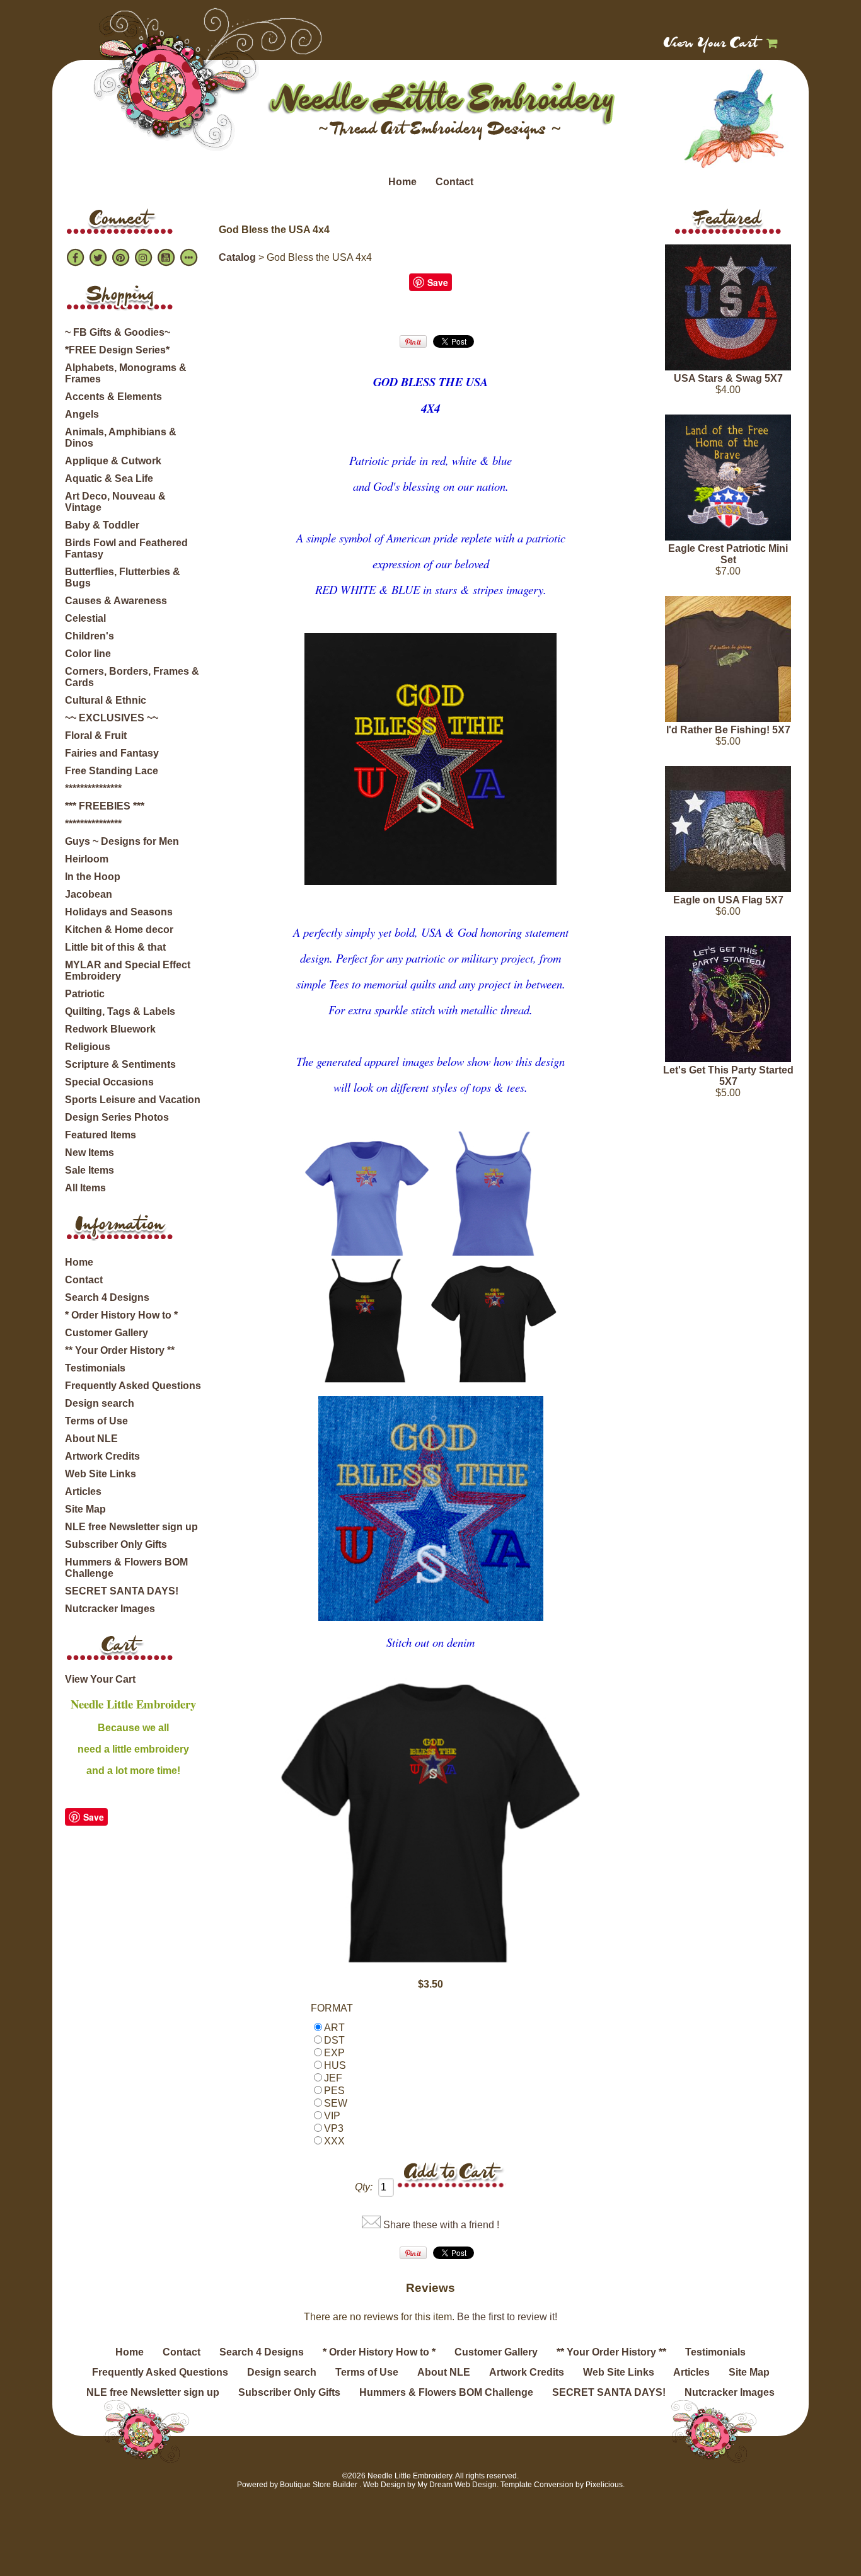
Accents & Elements (113, 397)
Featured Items (101, 1135)
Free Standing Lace (112, 771)
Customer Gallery (107, 1333)
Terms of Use (96, 1421)
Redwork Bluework (110, 1029)
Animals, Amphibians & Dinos (121, 438)
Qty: (364, 2187)
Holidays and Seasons (119, 912)
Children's (90, 636)
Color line (88, 654)
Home (402, 182)
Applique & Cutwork (113, 461)
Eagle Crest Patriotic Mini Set (728, 554)
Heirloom (87, 859)
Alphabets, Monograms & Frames (126, 373)
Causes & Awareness (116, 601)
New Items (90, 1153)
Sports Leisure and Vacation (133, 1100)
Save (94, 1817)
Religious (88, 1047)
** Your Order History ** (120, 1350)
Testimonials (95, 1368)
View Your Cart (711, 44)
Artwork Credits (102, 1456)
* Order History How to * (121, 1315)
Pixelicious (604, 2485)
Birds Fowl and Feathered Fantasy (126, 548)
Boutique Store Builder (319, 2485)
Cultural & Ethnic (106, 700)
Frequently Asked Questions (133, 1386)
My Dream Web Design (457, 2485)
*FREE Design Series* (117, 350)
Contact (454, 182)
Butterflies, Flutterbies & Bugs (123, 577)
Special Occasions (109, 1082)
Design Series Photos (117, 1117)
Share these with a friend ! (441, 2225)
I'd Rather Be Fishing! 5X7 (728, 730)
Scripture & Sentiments (120, 1064)
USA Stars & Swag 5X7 (728, 378)
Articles (83, 1491)
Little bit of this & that (115, 947)
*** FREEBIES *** (105, 806)
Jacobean (89, 894)
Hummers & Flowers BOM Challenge (126, 1568)
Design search (100, 1403)
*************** (93, 788)
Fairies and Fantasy (112, 753)
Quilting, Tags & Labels (120, 1011)
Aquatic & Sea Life (109, 478)
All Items (85, 1188)
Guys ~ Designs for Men (122, 841)
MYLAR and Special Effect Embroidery (128, 970)
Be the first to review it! (507, 2317)
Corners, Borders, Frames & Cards (132, 677)
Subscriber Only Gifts (116, 1544)
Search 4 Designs (107, 1297)
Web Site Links (101, 1474)
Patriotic (85, 994)
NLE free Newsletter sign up (131, 1527)
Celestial (85, 618)
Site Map (85, 1509)
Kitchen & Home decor (119, 930)
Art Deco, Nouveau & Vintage (115, 502)
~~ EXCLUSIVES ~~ (112, 718)
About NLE (91, 1439)
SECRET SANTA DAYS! (122, 1591)
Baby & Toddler (102, 525)
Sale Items (90, 1170)
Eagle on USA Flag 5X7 (728, 900)
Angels (82, 414)
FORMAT (332, 2008)
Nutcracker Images (110, 1609)
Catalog (237, 257)
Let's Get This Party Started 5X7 (728, 1076)
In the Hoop (93, 877)
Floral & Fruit (96, 736)
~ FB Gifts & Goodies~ (118, 332)
